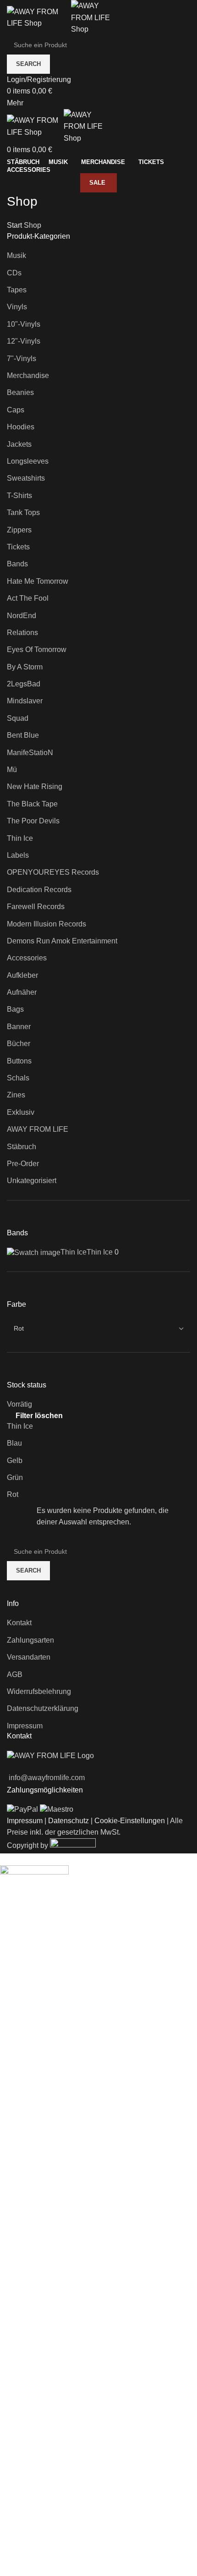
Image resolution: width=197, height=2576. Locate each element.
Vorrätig (19, 1404)
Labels (18, 855)
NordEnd (22, 616)
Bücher (19, 1044)
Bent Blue (23, 735)
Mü (12, 770)
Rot (13, 1494)
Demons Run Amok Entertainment (62, 941)
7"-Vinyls (22, 359)
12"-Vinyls (24, 341)
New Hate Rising (35, 787)
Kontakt (19, 1623)
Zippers (19, 530)
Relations (22, 633)
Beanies (20, 392)
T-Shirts (19, 496)
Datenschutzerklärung (43, 1708)
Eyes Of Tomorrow (37, 649)
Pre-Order (23, 1164)
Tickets (18, 547)
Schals (18, 1078)
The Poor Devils (33, 821)
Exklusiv (21, 1112)
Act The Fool (28, 598)
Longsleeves (28, 461)
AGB (15, 1674)
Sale (97, 183)
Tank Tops (23, 512)
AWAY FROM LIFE (38, 1129)
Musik (16, 255)
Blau (14, 1443)
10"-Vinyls (24, 324)
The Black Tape (32, 804)
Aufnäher (22, 992)
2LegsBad (24, 684)
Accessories (27, 958)
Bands (17, 564)
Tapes (17, 290)
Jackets (19, 444)
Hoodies (21, 427)
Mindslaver (25, 701)
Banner (19, 1027)
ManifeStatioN (30, 753)
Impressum (25, 1726)
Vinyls (17, 307)
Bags (15, 1009)
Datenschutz (68, 1821)
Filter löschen (39, 1416)
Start (15, 225)
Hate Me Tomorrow (38, 581)
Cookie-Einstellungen (130, 1821)
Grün (15, 1477)
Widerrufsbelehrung (39, 1691)
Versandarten (29, 1657)
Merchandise (28, 375)
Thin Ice (20, 838)
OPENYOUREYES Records (53, 872)
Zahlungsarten (30, 1640)
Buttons (19, 1061)
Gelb (15, 1461)
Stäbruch (22, 1147)
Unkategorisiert (32, 1181)
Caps (16, 410)
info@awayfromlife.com (47, 1778)
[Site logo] (39, 17)
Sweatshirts (26, 478)
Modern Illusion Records (47, 924)
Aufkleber (22, 975)
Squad (18, 718)
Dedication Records (39, 890)
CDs (14, 273)
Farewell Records (36, 907)
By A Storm (25, 667)
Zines (16, 1095)
